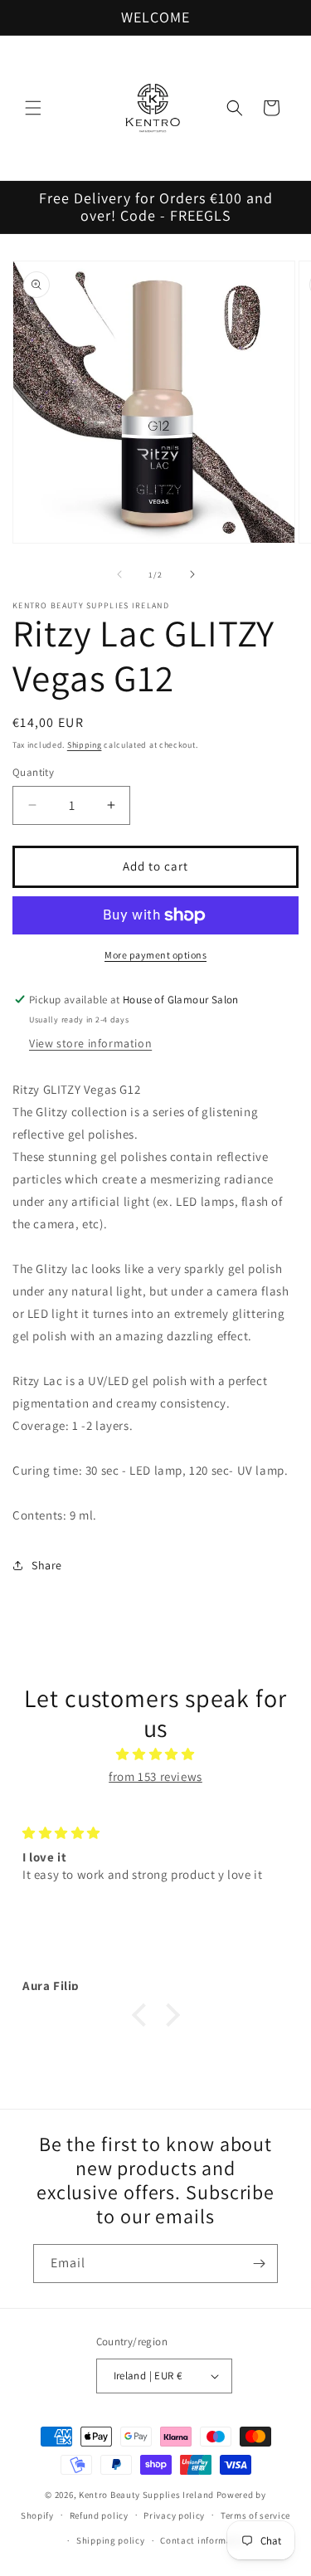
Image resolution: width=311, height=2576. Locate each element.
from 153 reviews (155, 1776)
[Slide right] (192, 574)
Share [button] (47, 1565)
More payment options (155, 955)
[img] (155, 1754)
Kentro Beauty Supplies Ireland (146, 2495)
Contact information (205, 2540)
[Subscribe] (259, 2264)
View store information (90, 1043)
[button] (33, 108)
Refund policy (99, 2515)
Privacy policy (174, 2515)
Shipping (85, 745)
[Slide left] (119, 574)
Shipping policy (111, 2540)
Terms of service (255, 2515)
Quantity (33, 772)
